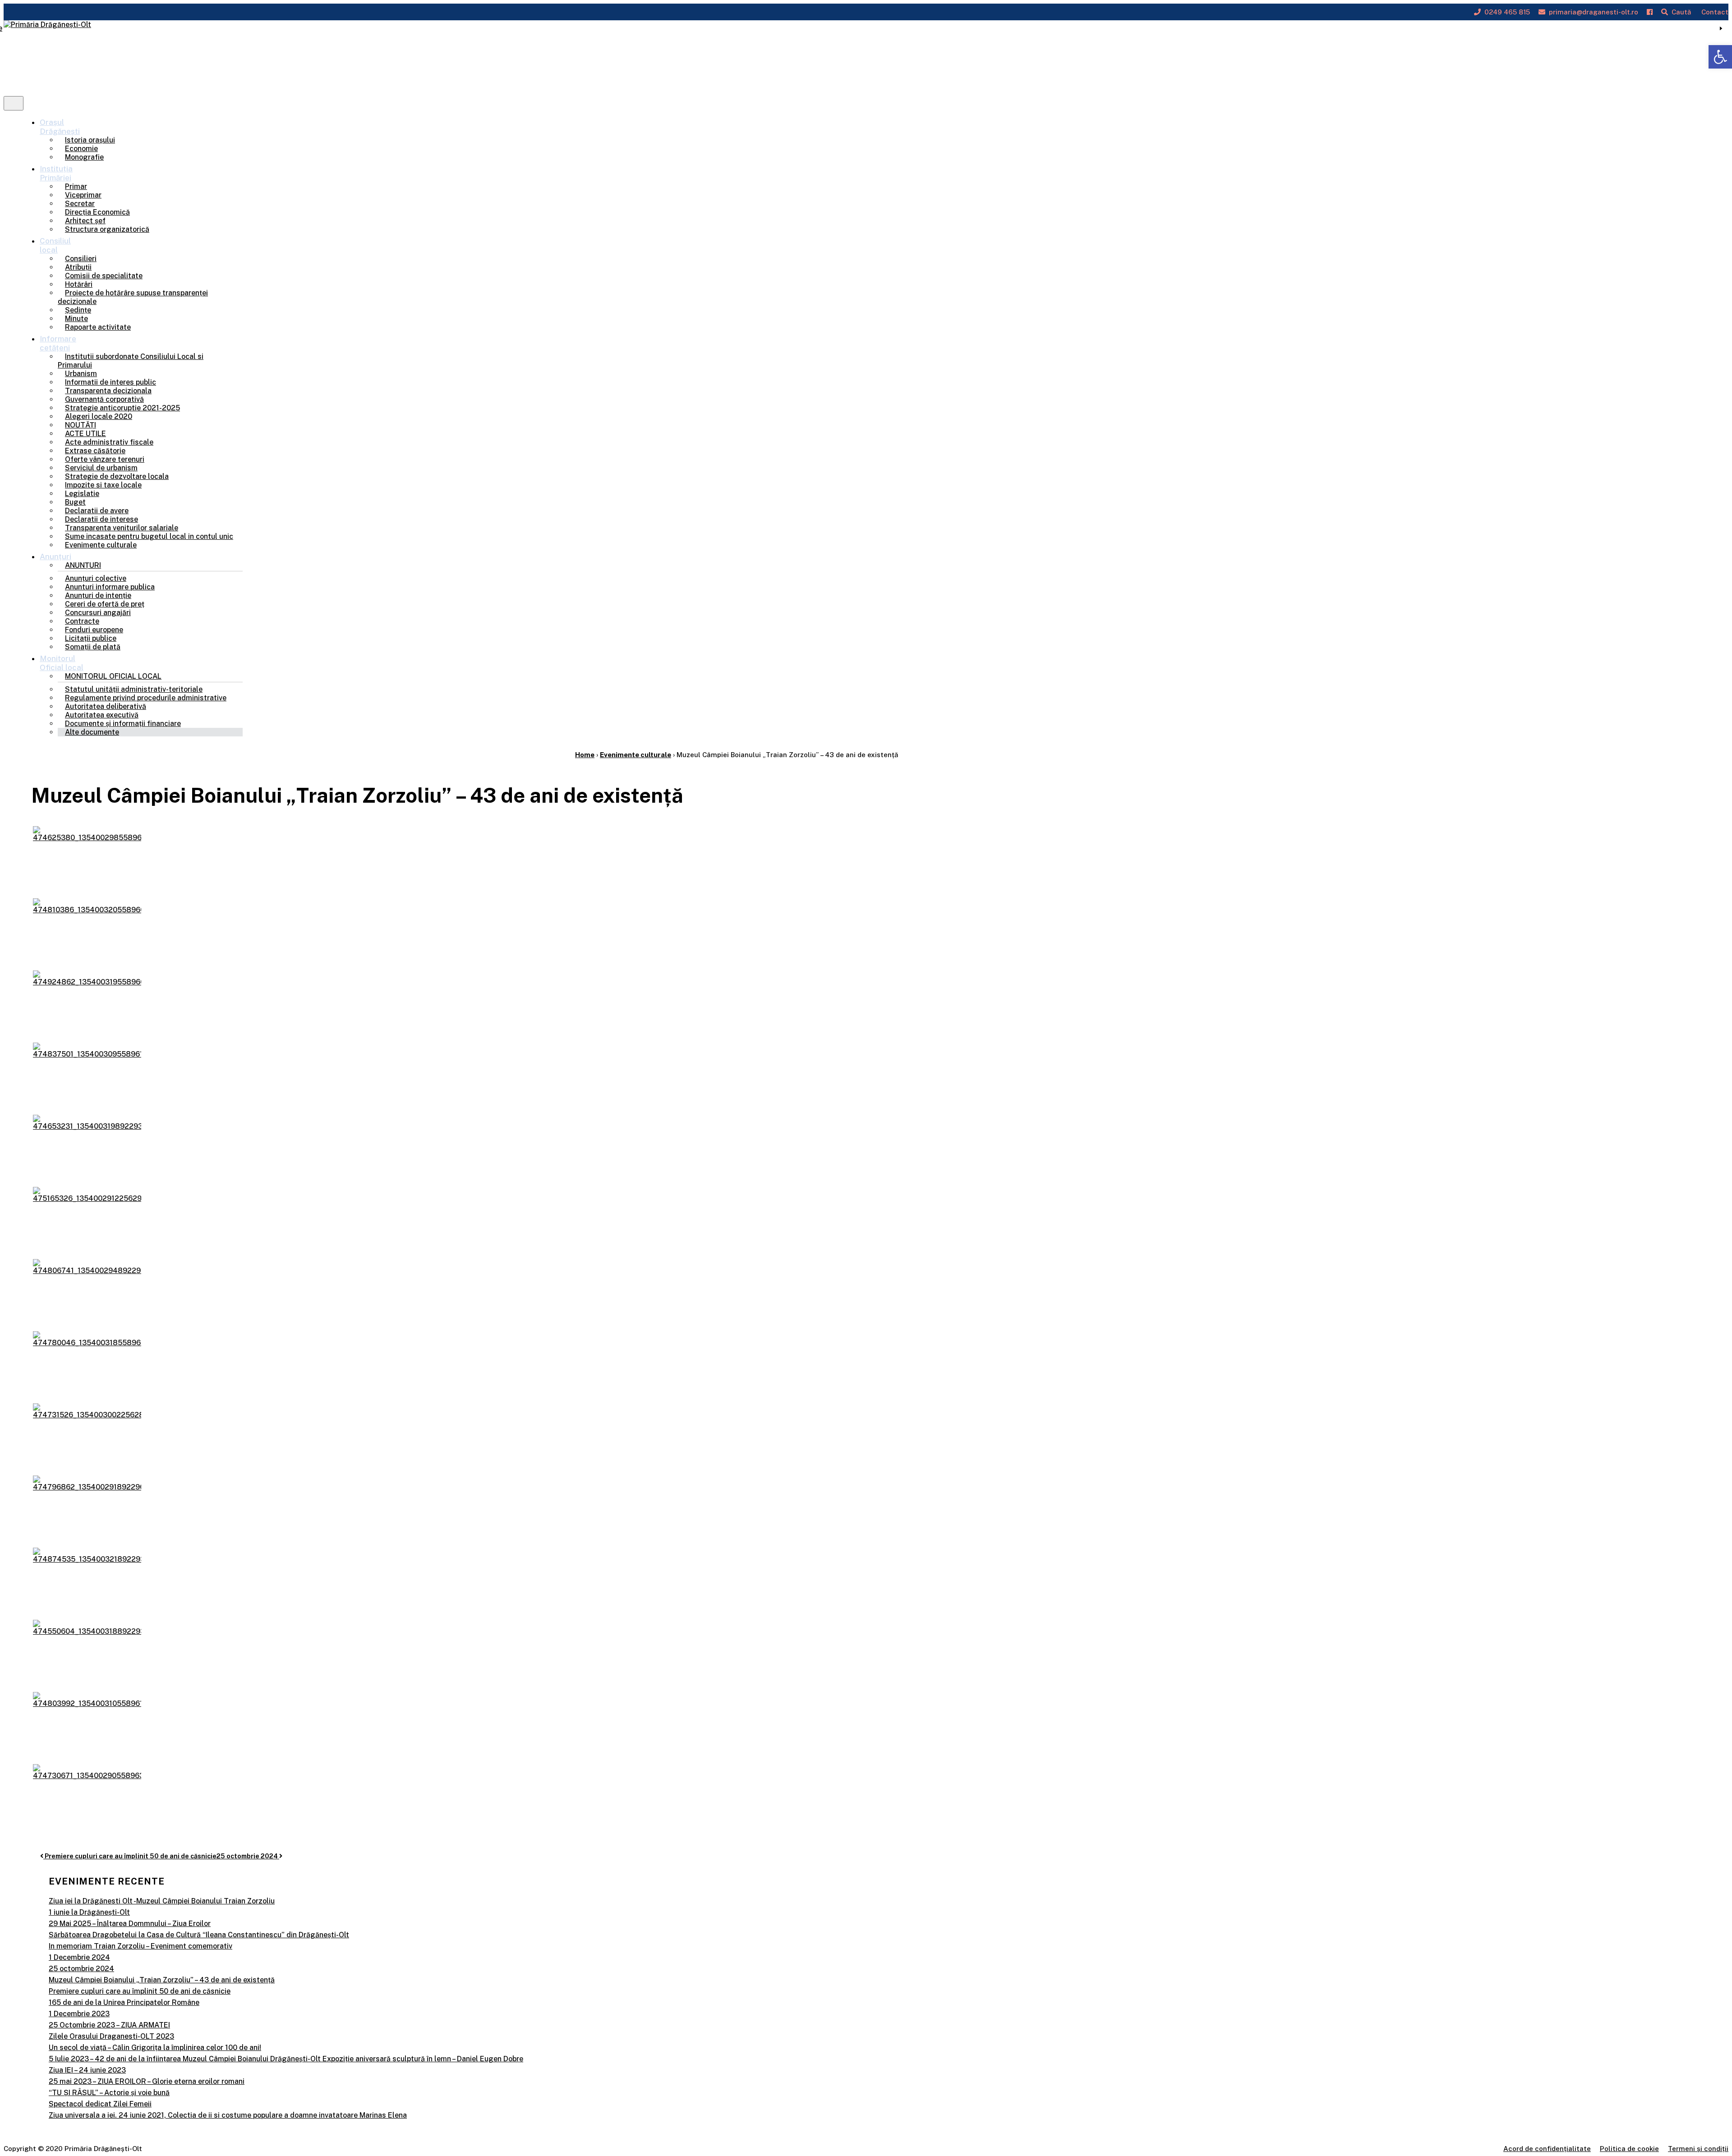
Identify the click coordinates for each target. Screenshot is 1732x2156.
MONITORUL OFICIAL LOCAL (113, 676)
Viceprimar (83, 195)
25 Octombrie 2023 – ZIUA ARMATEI (109, 2025)
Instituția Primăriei (56, 173)
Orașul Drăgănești (60, 127)
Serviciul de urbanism (101, 468)
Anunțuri (55, 556)
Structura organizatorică (107, 229)
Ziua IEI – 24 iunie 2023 (87, 2070)
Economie (81, 149)
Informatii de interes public (111, 382)
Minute (76, 319)
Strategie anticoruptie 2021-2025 (122, 408)
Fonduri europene (94, 630)
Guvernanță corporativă (104, 399)
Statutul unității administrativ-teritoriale (134, 689)
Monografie (84, 157)
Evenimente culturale (101, 545)
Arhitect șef (85, 221)
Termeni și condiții (1698, 2149)
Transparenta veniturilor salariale (122, 528)
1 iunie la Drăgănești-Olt (89, 1912)
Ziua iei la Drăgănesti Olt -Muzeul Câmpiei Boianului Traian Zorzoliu (162, 1901)
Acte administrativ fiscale (109, 442)
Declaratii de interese (101, 519)
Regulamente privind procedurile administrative (146, 698)
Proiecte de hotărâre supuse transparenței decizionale (133, 297)
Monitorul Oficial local (62, 663)
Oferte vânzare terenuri (105, 459)
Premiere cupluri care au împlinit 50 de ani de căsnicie (130, 1856)
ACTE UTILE (85, 434)
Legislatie (82, 494)
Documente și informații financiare (123, 724)
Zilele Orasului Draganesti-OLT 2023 (111, 2036)
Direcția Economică (97, 212)
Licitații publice (91, 638)
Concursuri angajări (98, 613)
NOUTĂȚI (81, 425)
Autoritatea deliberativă (106, 706)
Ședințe (78, 310)
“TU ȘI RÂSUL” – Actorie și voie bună (109, 2093)
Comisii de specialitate (104, 276)
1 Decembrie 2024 (79, 1957)
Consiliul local (55, 245)
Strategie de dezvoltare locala (117, 476)
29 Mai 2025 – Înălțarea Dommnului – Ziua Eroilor (130, 1924)
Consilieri (81, 259)
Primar (76, 186)
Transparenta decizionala (108, 391)
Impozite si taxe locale (103, 485)
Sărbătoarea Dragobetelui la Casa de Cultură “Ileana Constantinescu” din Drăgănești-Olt (199, 1935)
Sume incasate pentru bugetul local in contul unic (149, 536)
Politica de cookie (1629, 2149)
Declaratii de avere (97, 511)
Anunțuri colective (96, 578)
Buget (75, 502)
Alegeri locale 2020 (99, 416)
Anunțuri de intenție (98, 595)
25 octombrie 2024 (248, 1856)
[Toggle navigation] (14, 103)
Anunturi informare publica (110, 587)
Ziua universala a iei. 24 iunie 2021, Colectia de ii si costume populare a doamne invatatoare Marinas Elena (228, 2115)
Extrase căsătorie (95, 451)
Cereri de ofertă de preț (105, 604)
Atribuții (78, 267)
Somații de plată (93, 647)
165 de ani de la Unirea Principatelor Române (124, 2002)
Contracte (82, 621)
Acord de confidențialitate (1547, 2149)
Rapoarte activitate (98, 327)
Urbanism (81, 374)
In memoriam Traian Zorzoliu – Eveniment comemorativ (140, 1946)
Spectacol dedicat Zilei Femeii (100, 2104)
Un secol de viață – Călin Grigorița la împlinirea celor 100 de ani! (155, 2048)
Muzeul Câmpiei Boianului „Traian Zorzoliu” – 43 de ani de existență (162, 1980)
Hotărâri (79, 284)
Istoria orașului (90, 140)
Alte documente (92, 732)
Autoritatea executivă (102, 715)
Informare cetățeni (58, 343)
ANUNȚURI (83, 565)
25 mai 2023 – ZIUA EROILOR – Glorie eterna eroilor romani (147, 2081)
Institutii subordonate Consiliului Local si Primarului (131, 361)
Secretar (80, 204)
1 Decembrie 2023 (79, 2014)
